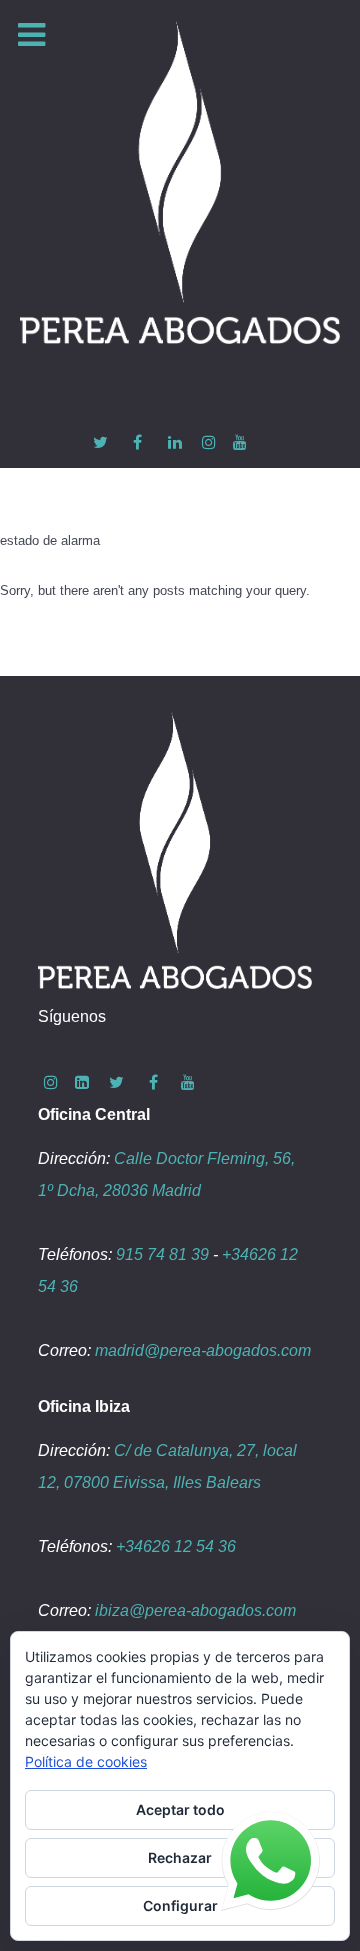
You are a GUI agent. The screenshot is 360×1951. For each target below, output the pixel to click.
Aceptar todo (180, 1809)
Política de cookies (86, 1761)
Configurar (180, 1905)
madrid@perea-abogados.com (203, 1350)
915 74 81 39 (162, 1254)
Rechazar (180, 1857)
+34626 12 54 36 (176, 1546)
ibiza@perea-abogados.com (195, 1610)
